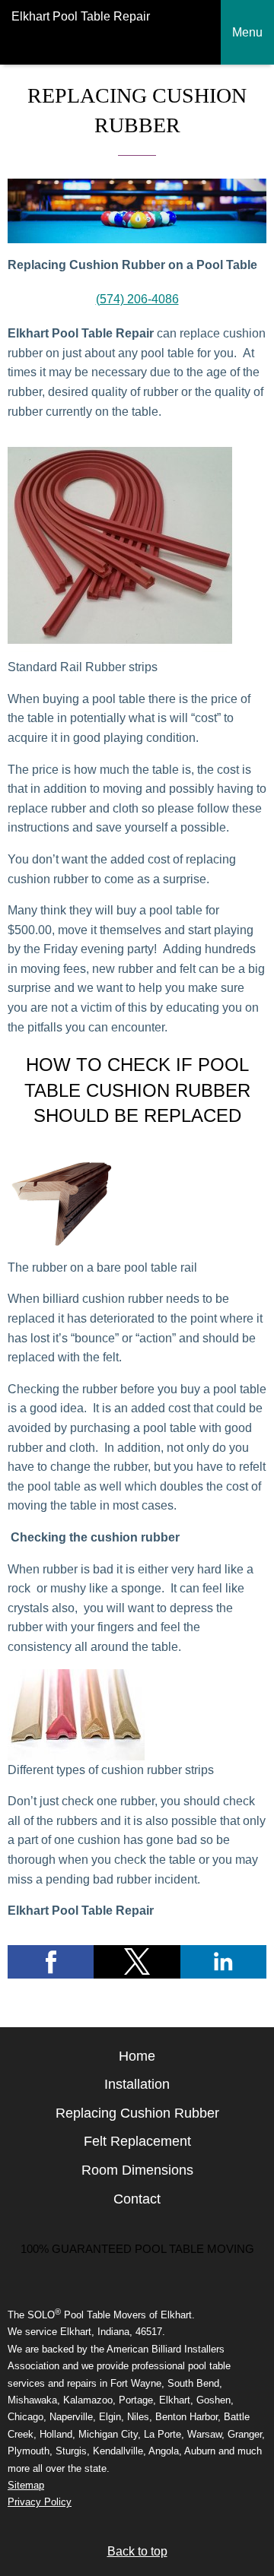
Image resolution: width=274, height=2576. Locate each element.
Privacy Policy (40, 2502)
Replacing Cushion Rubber (137, 2113)
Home (137, 2056)
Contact (137, 2199)
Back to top (137, 2551)
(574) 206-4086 (137, 299)
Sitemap (26, 2485)
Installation (137, 2084)
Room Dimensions (137, 2170)
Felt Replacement (137, 2141)
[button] (51, 1962)
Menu (247, 32)
